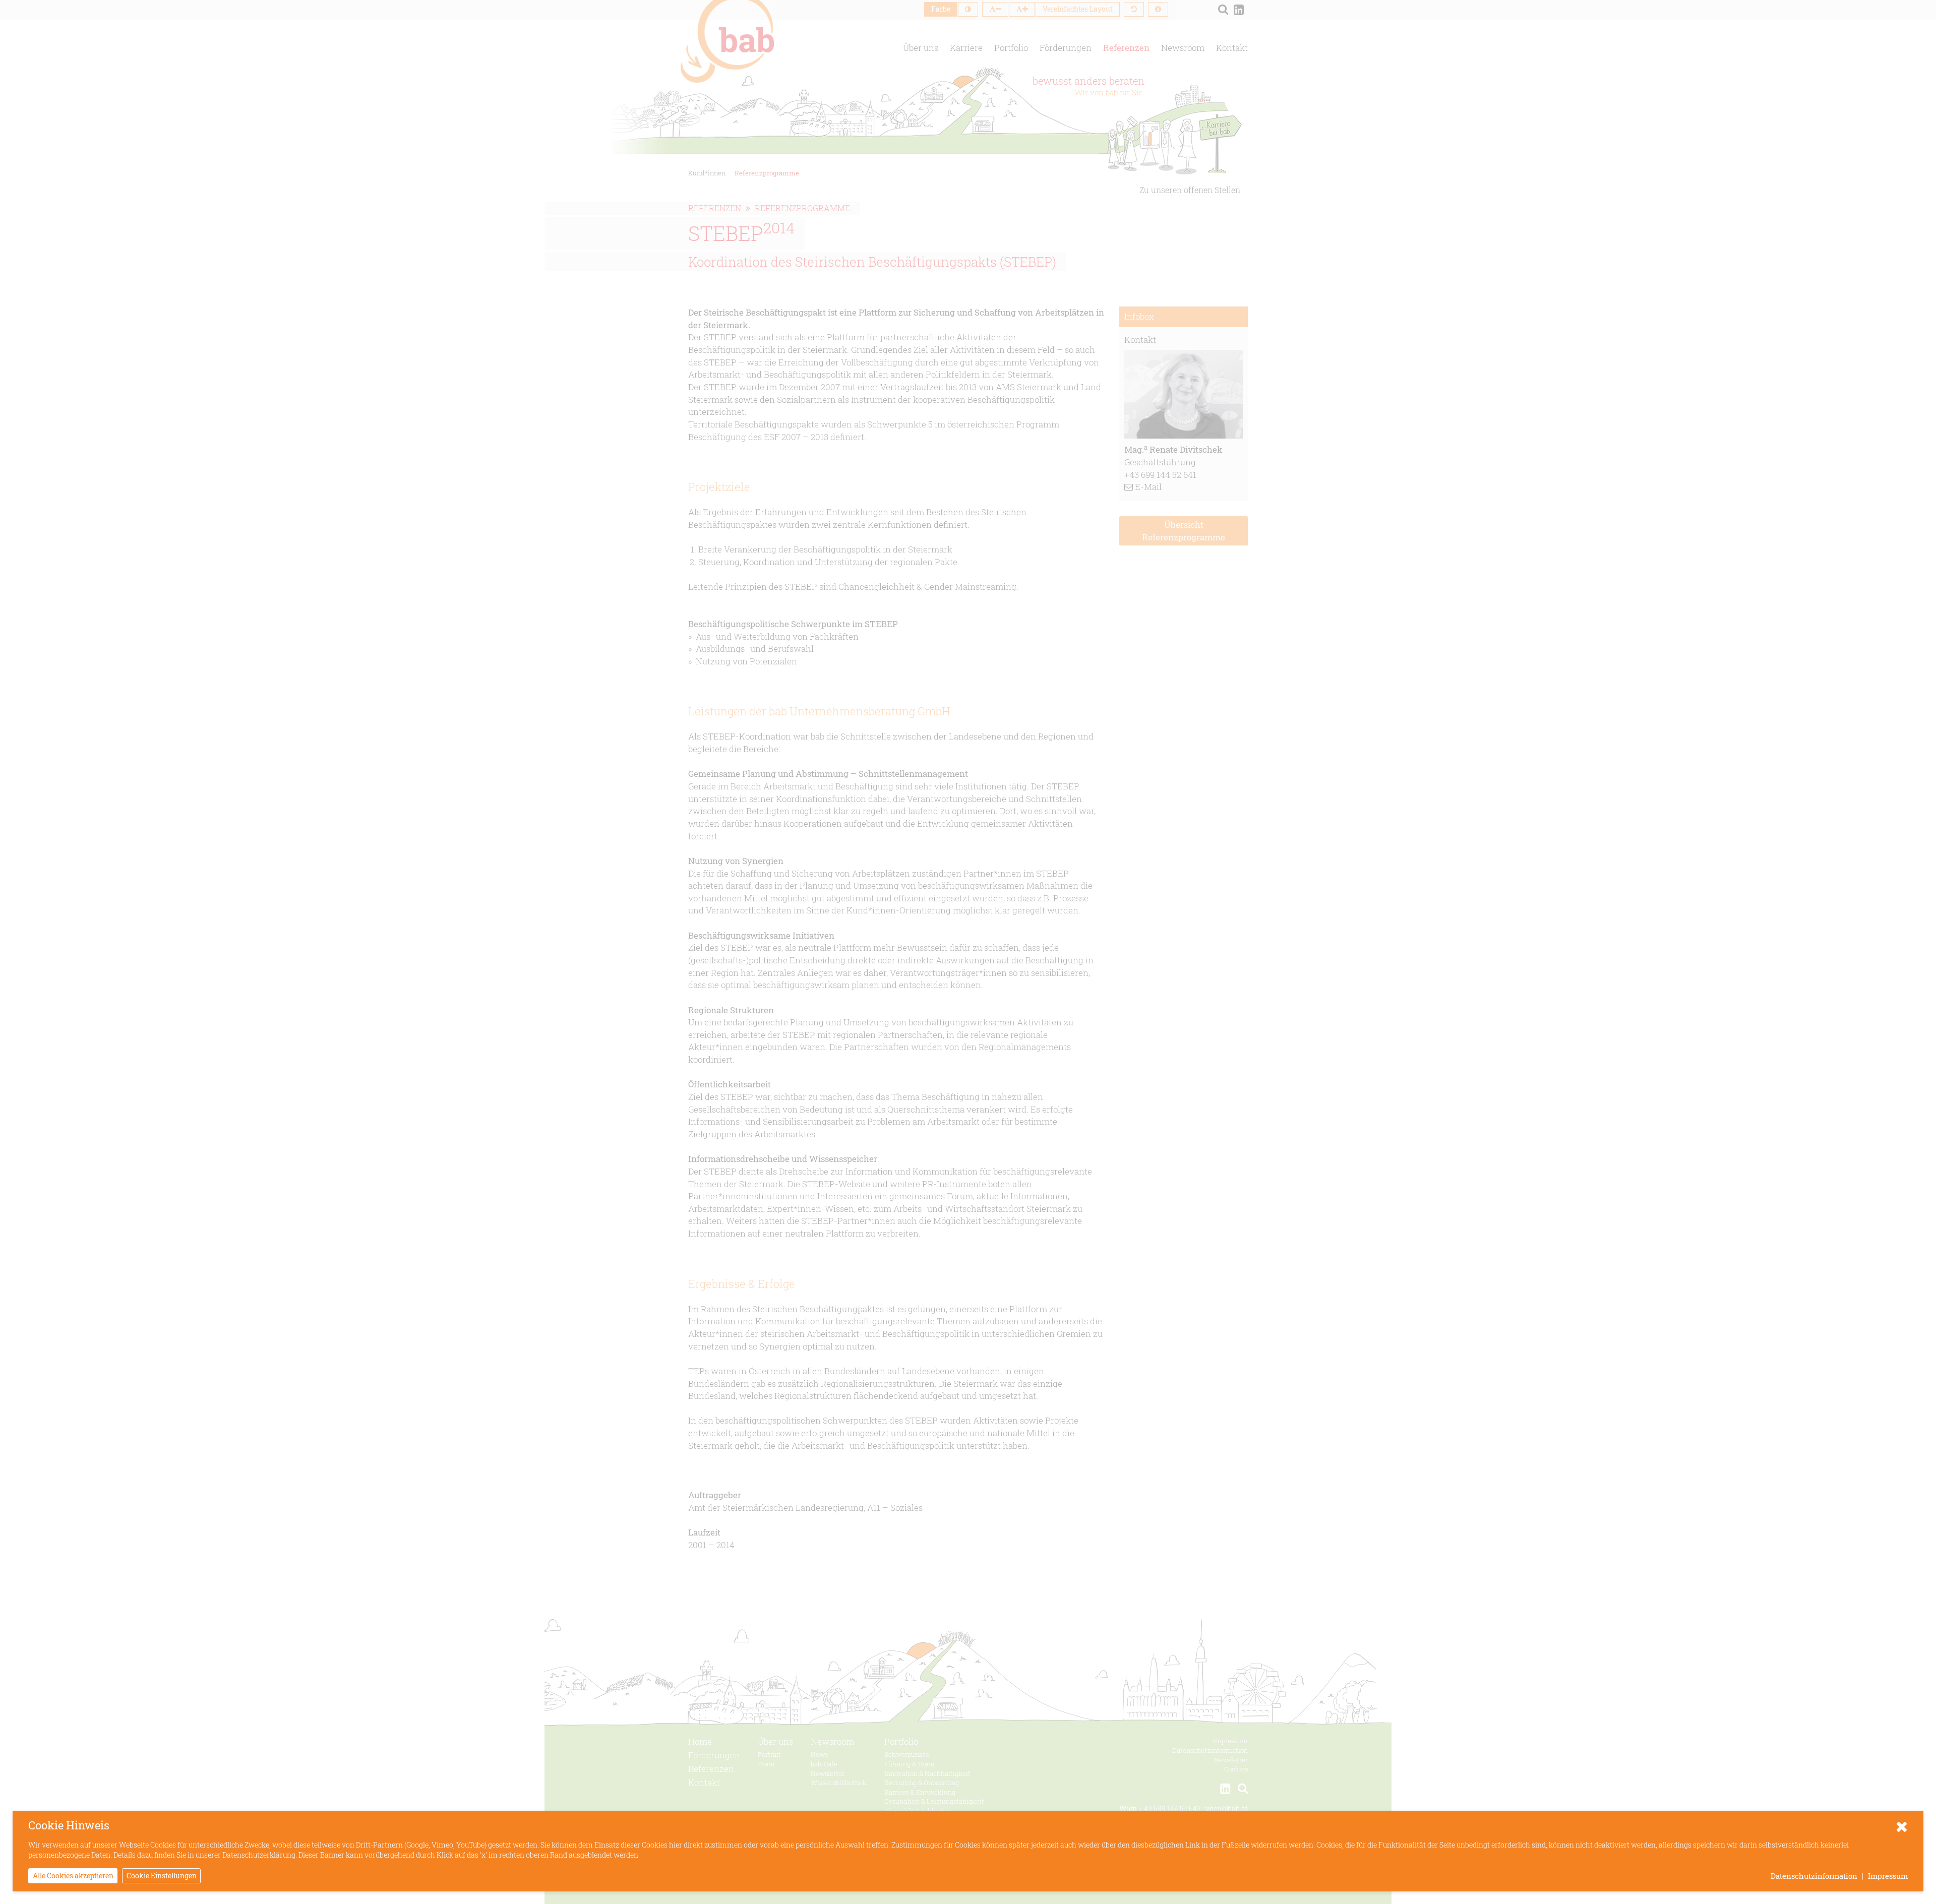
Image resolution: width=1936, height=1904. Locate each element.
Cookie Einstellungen (162, 1876)
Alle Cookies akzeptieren (73, 1876)
